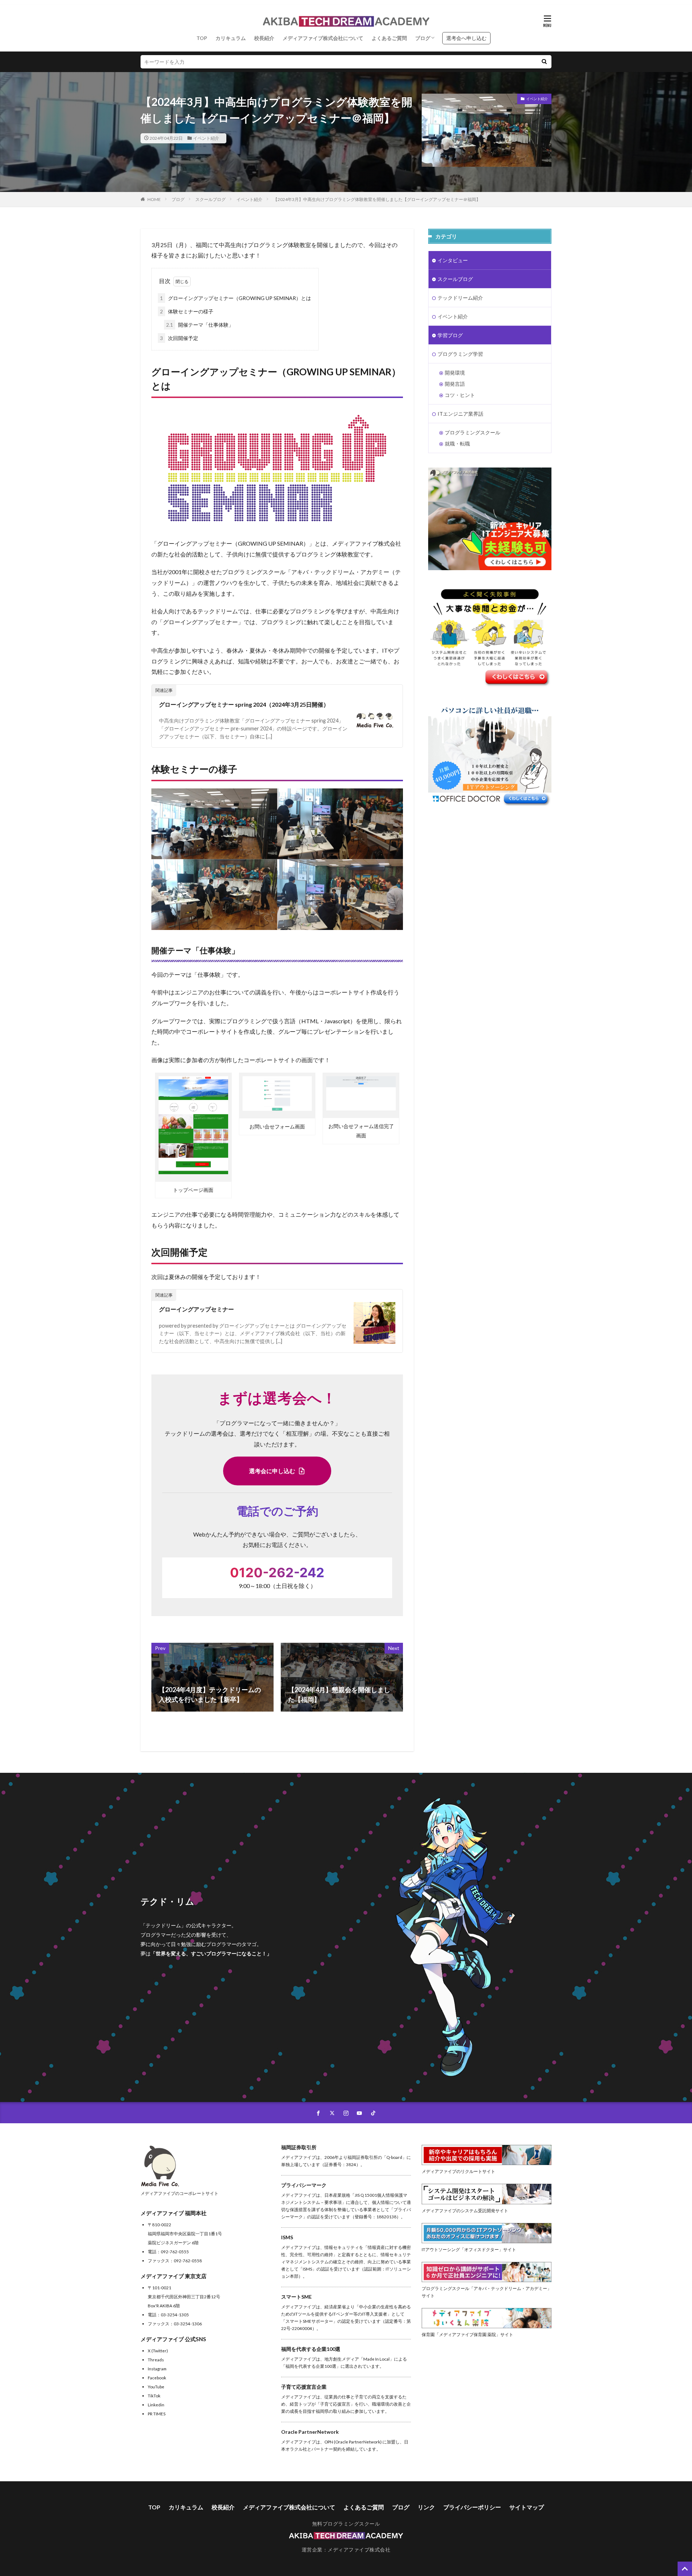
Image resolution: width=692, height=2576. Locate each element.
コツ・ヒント (460, 395)
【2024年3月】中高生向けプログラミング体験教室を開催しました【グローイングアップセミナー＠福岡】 (377, 199)
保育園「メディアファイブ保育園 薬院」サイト (467, 2334)
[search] (544, 62)
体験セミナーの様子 (187, 311)
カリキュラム (231, 38)
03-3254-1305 (175, 2315)
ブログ (423, 38)
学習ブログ (450, 335)
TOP (202, 38)
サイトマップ (527, 2507)
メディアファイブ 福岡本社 (174, 2213)
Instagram (157, 2369)
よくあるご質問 (389, 38)
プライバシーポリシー (472, 2507)
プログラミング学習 (460, 354)
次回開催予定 (179, 338)
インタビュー (453, 260)
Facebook (157, 2378)
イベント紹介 (206, 138)
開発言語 (455, 384)
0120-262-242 (277, 1573)
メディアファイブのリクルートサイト (458, 2171)
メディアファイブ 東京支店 (174, 2276)
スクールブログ (210, 199)
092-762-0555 (175, 2251)
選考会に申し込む (272, 1471)
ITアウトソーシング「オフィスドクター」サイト (469, 2249)
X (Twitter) (158, 2351)
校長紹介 (264, 38)
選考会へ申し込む (466, 38)
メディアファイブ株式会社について (323, 38)
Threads (156, 2360)
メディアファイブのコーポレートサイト (179, 2193)
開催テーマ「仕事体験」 (200, 325)
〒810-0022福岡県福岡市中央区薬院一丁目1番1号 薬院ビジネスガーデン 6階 (185, 2233)
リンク (426, 2507)
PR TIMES (157, 2414)
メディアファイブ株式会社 (359, 2550)
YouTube (156, 2387)
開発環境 (455, 373)
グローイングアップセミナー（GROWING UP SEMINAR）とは (236, 298)
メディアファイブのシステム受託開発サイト (465, 2210)
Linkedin (156, 2405)
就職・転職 (457, 444)
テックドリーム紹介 (460, 298)
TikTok (154, 2396)
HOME (154, 199)
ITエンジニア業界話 (460, 414)
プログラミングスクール (473, 432)
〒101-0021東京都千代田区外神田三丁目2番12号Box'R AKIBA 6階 (184, 2297)
